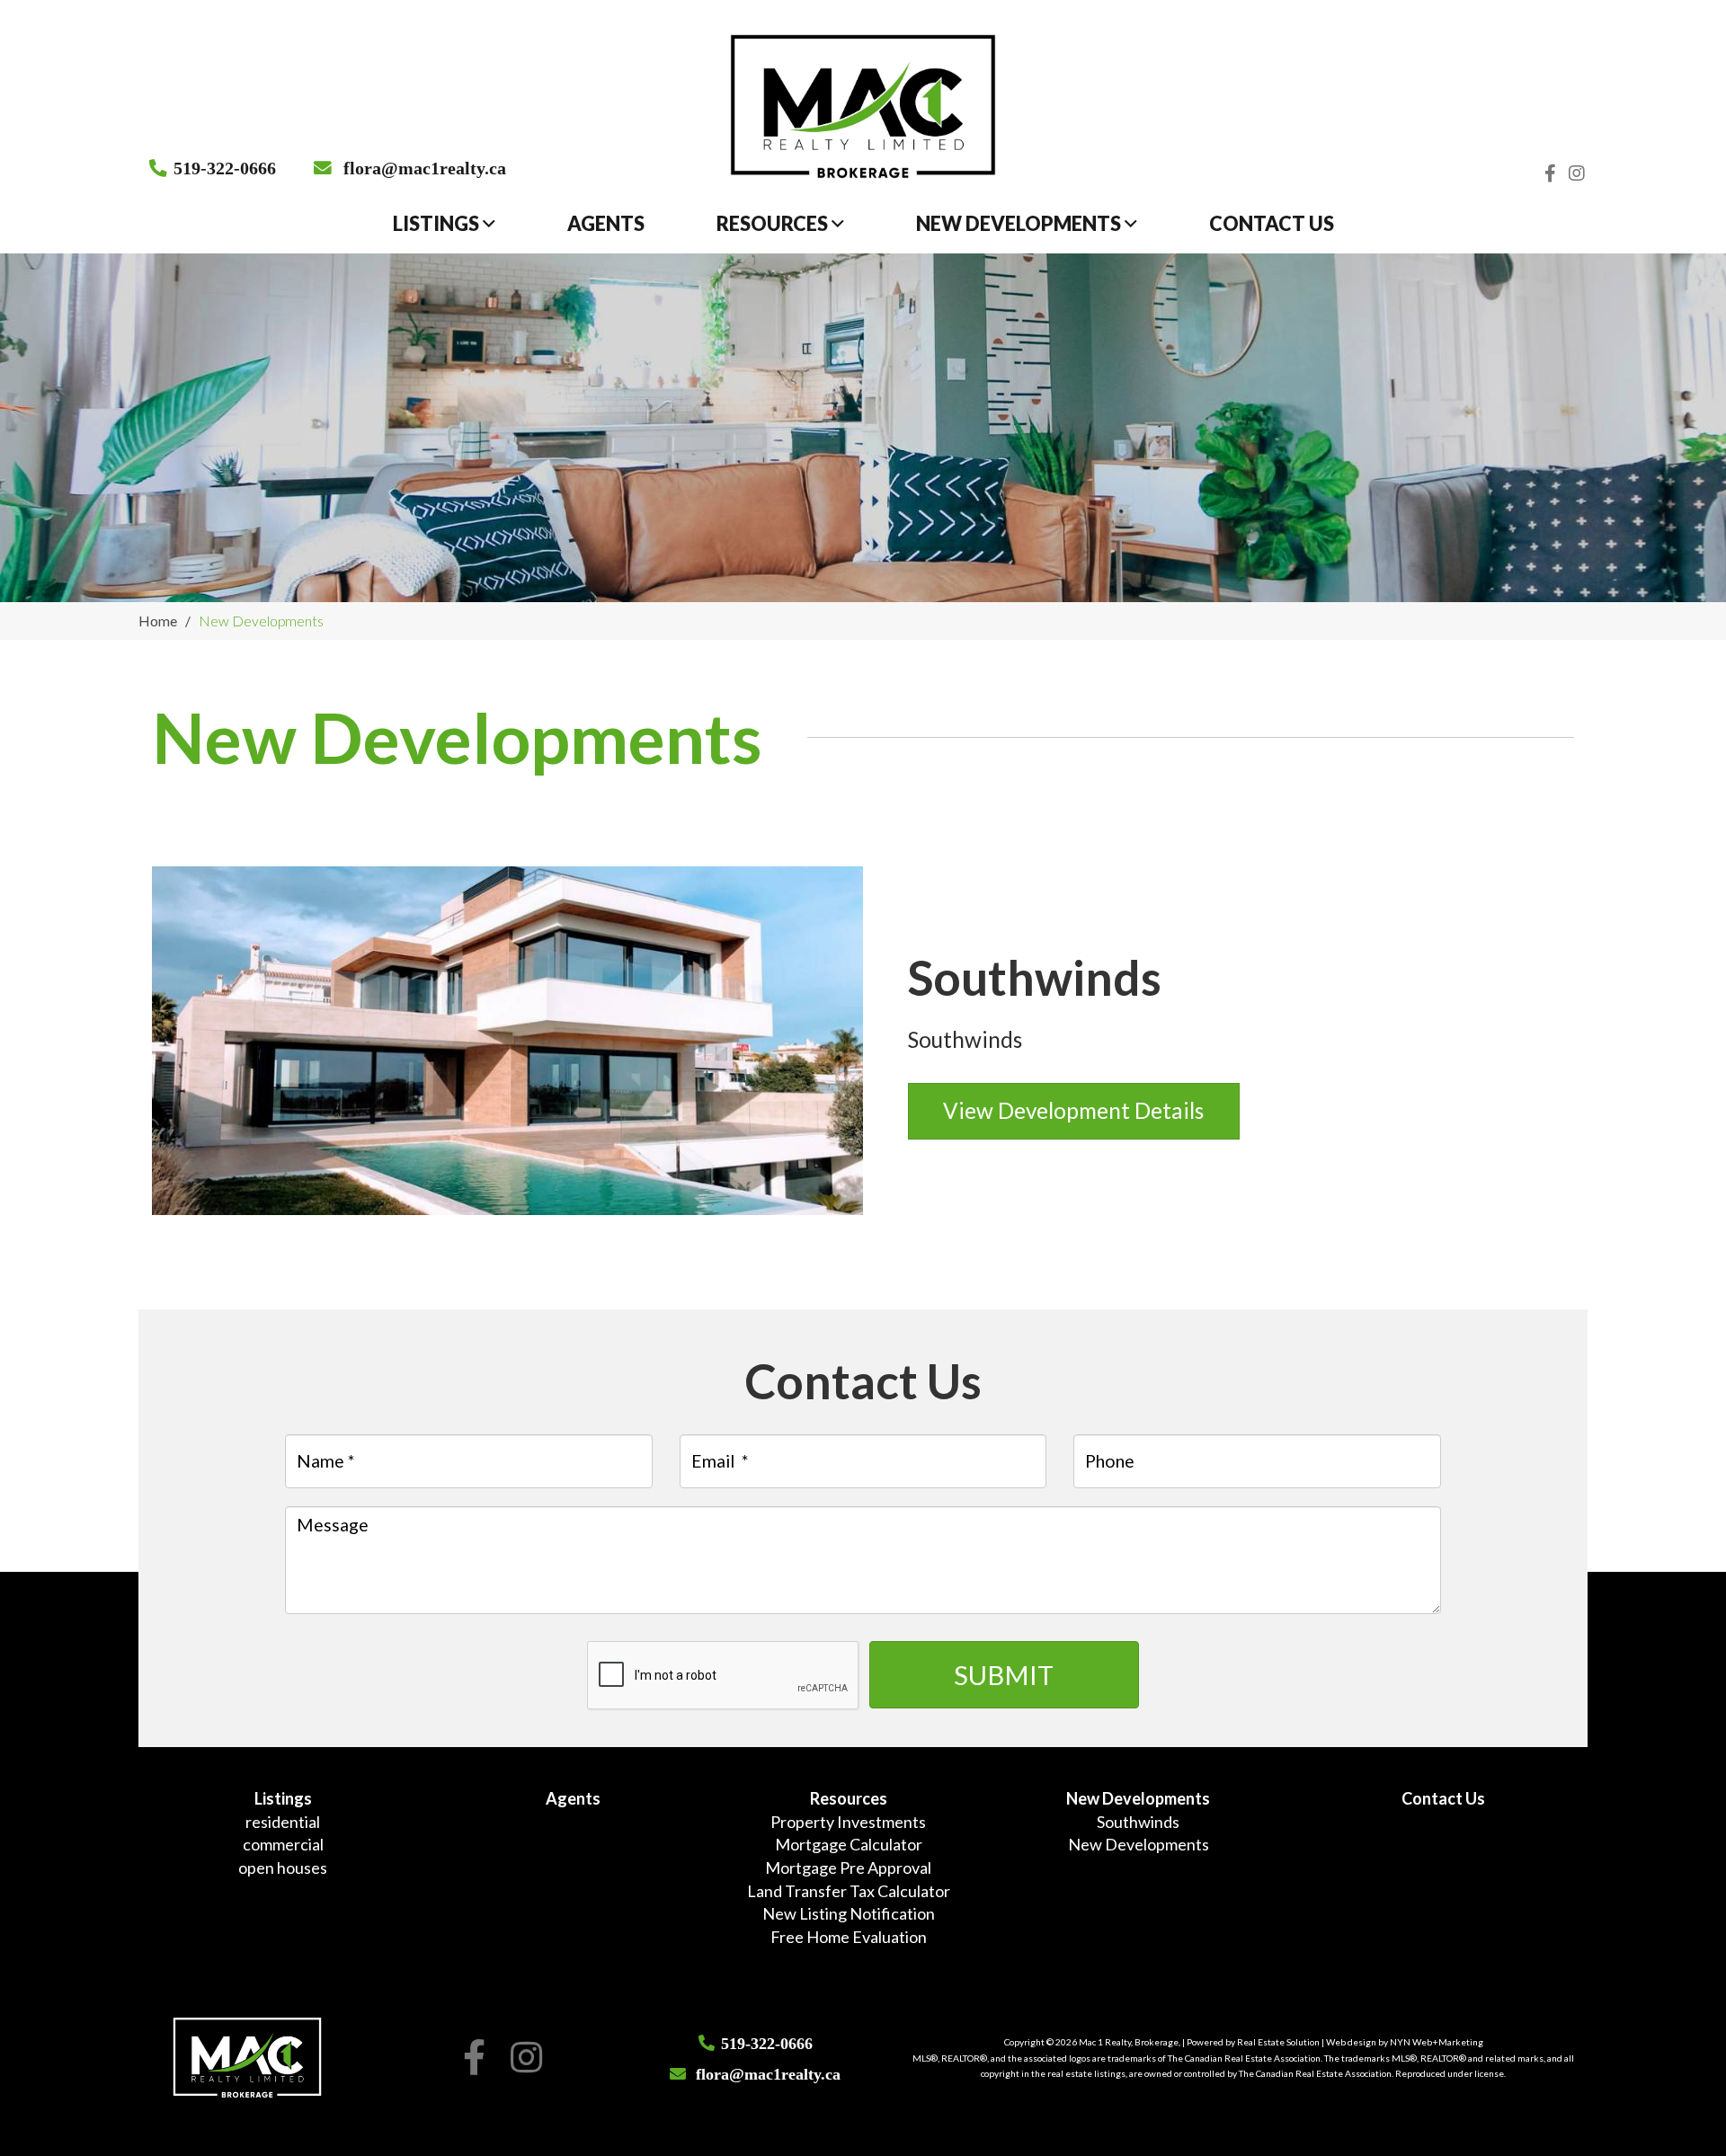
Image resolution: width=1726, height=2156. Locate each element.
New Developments (1020, 224)
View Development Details (1073, 1110)
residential (283, 1822)
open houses (283, 1868)
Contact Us (1272, 224)
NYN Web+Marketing (1437, 2042)
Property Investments (848, 1822)
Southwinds (1138, 1822)
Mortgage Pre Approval (848, 1868)
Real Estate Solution (1278, 2042)
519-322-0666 (225, 167)
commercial (283, 1844)
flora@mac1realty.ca (425, 167)
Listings (438, 224)
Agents (606, 224)
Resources (774, 224)
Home (158, 621)
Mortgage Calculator (849, 1844)
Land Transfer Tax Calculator (849, 1891)
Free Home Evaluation (849, 1937)
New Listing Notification (849, 1913)
